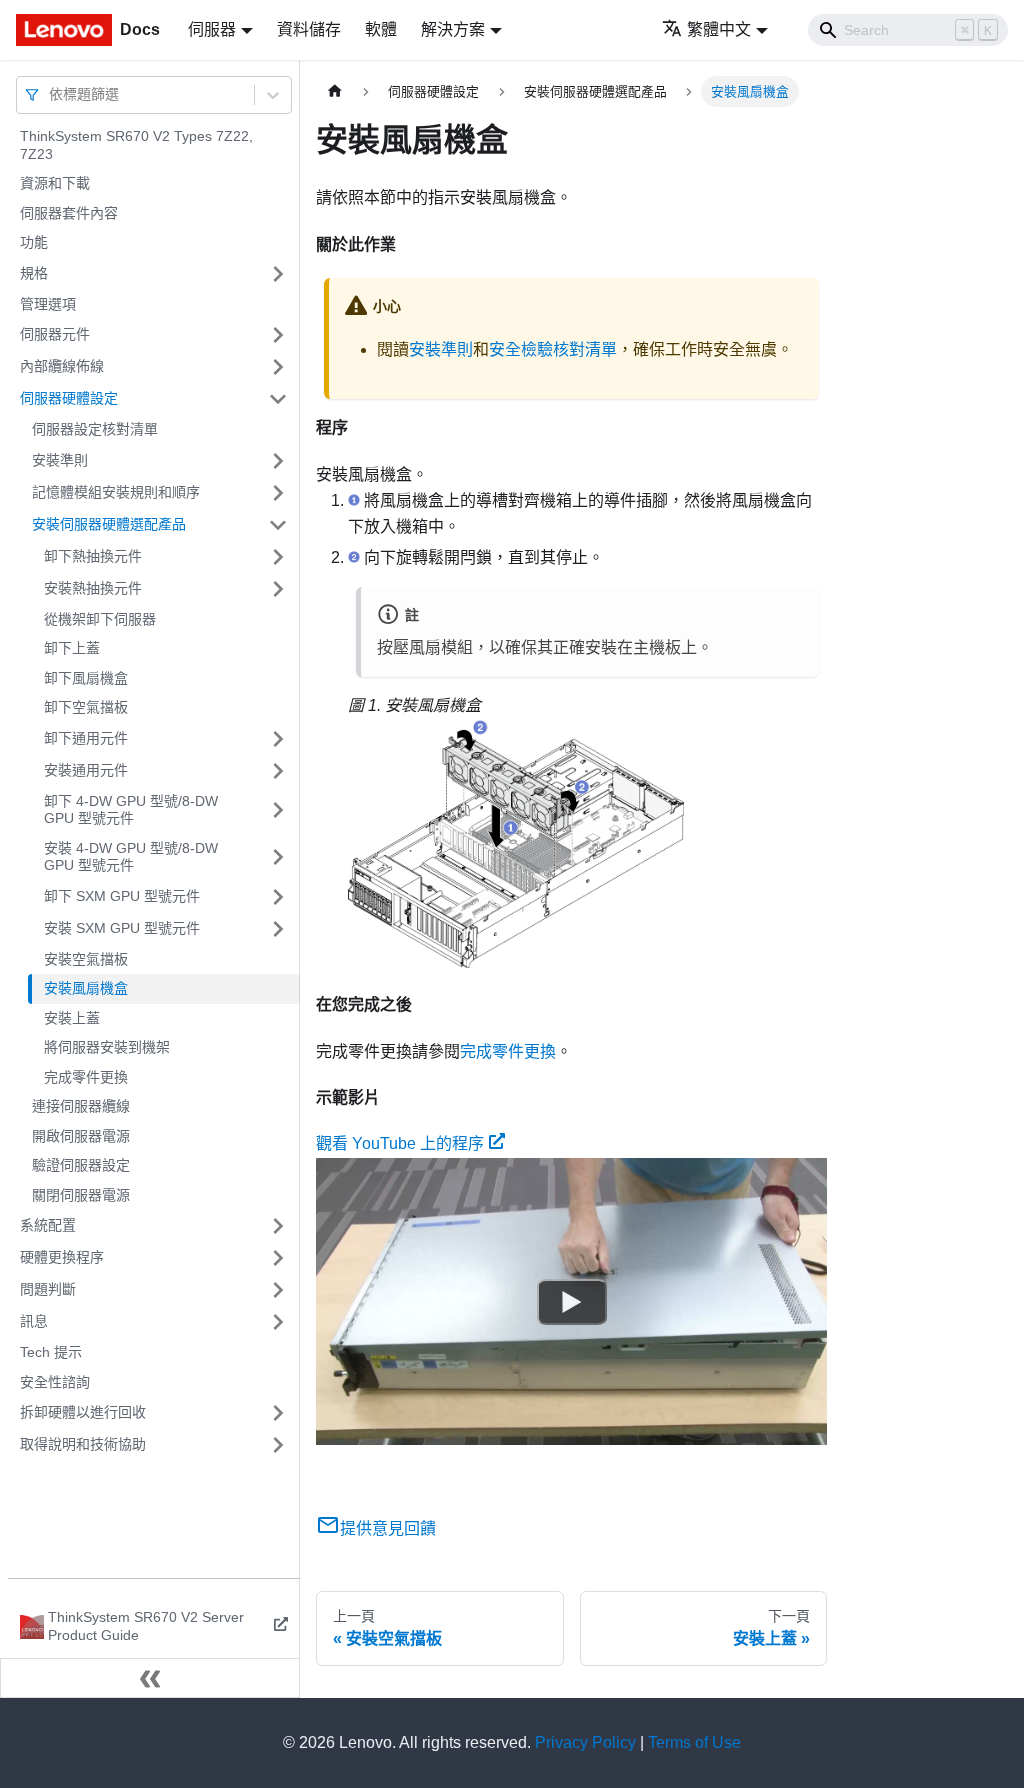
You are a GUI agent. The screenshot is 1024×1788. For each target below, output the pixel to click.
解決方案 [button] (453, 29)
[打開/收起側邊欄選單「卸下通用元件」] (278, 739)
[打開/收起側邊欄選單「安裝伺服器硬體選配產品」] (278, 525)
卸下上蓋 (72, 648)
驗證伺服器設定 (81, 1165)
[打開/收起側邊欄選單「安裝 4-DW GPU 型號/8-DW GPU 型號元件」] (278, 857)
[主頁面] (335, 91)
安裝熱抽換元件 (93, 588)
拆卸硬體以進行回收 (83, 1412)
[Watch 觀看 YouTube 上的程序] (572, 1301)
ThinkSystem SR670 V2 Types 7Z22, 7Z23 (136, 145)
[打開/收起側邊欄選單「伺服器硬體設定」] (278, 399)
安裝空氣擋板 (86, 959)
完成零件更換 (86, 1077)
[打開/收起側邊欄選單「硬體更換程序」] (278, 1258)
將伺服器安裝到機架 (107, 1047)
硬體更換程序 (62, 1257)
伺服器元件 (55, 334)
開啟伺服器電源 (81, 1136)
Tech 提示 (51, 1352)
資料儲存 (309, 29)
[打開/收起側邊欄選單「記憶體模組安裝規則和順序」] (278, 493)
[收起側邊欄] (150, 1678)
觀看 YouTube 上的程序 (400, 1143)
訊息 (34, 1321)
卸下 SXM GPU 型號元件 (122, 896)
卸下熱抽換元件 (93, 556)
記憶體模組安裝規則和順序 (116, 492)
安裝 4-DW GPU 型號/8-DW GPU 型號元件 (131, 857)
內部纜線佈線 (62, 366)
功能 (34, 242)
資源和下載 (55, 183)
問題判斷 (48, 1289)
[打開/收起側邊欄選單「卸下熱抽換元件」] (278, 557)
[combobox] (51, 94)
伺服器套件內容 (69, 213)
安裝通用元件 (86, 770)
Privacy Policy (585, 1742)
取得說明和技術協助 (83, 1444)
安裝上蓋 (72, 1018)
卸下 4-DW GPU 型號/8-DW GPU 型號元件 (131, 810)
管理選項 (48, 304)
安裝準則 (60, 460)
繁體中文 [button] (719, 29)
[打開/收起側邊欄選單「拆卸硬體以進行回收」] (278, 1413)
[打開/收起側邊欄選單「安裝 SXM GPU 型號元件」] (278, 929)
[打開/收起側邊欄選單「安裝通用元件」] (278, 771)
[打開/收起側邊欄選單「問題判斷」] (278, 1290)
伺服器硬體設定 (69, 398)
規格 (34, 273)
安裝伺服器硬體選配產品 (109, 524)
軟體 (381, 29)
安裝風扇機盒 (86, 988)
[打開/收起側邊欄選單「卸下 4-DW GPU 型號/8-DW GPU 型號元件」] (278, 810)
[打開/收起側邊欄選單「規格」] (278, 274)
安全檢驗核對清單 (553, 349)
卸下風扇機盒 (86, 678)
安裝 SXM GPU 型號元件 (122, 928)
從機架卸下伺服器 (100, 619)
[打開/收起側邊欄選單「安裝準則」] (278, 461)
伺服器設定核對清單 (95, 429)
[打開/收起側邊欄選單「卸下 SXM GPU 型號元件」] (278, 897)
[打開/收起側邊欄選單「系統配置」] (278, 1226)
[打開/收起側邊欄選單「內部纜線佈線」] (278, 367)
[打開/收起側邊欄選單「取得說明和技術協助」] (278, 1445)
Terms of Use (694, 1742)
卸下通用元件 (86, 738)
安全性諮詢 (55, 1382)
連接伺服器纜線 (81, 1106)
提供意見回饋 (388, 1528)
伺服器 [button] (212, 29)
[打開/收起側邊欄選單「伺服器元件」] (278, 335)
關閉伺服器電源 (81, 1195)
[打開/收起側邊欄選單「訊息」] (278, 1322)
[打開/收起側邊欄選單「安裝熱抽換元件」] (278, 589)
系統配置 (48, 1225)
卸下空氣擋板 (86, 707)
